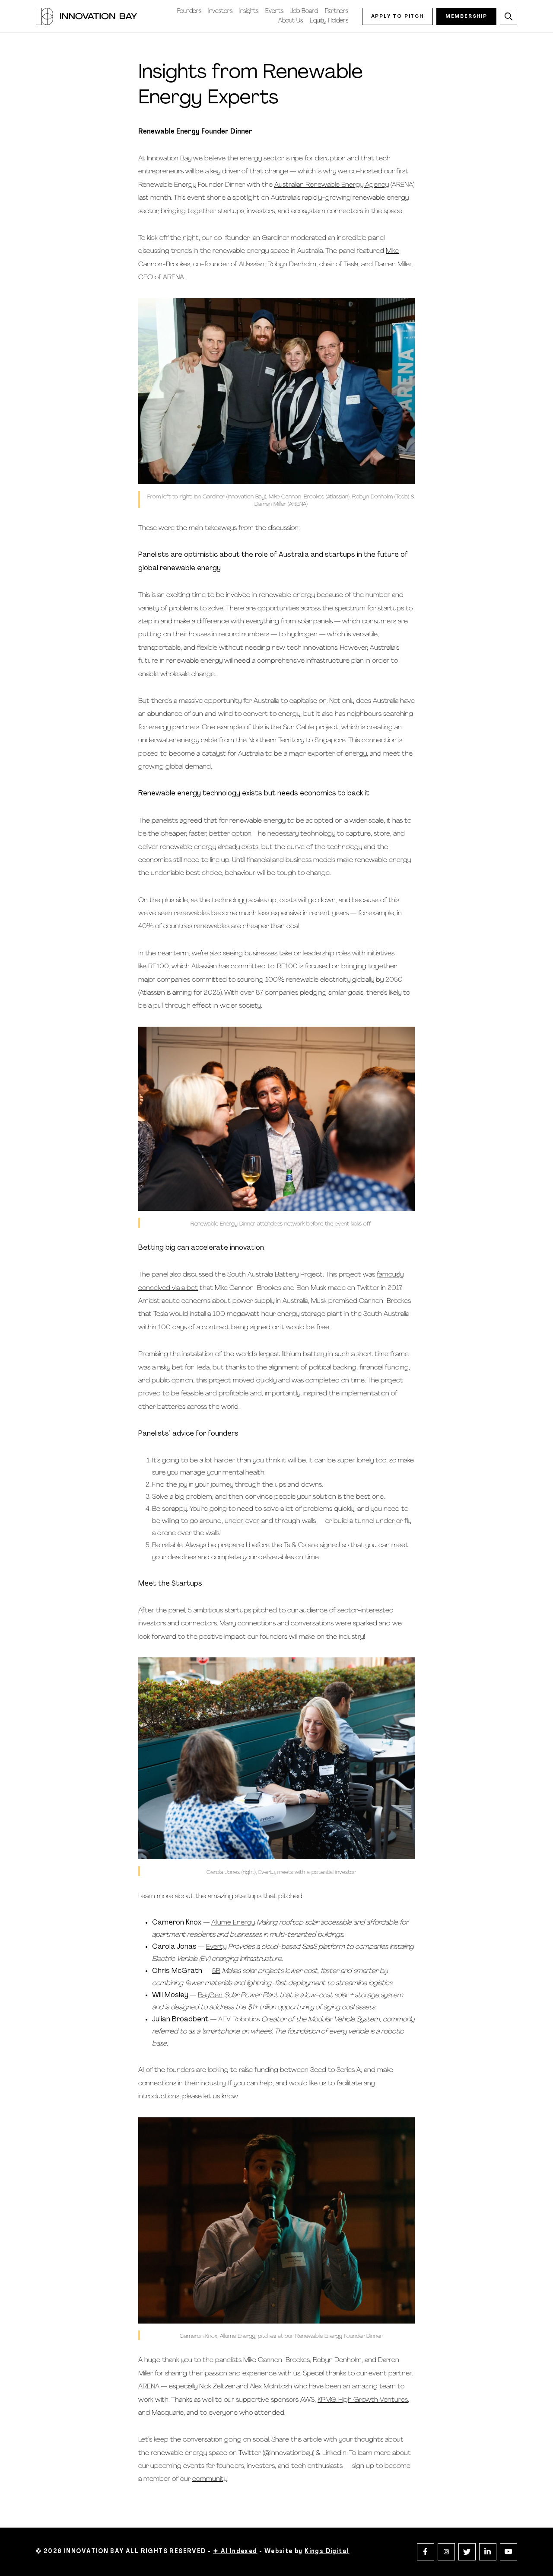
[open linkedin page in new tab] (488, 2552)
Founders (189, 11)
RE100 (158, 967)
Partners (337, 11)
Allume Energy (233, 1923)
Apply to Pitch (397, 16)
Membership (466, 16)
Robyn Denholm (292, 265)
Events (274, 11)
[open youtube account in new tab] (509, 2552)
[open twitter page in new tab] (467, 2552)
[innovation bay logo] (86, 16)
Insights (249, 11)
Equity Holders (329, 21)
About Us (291, 21)
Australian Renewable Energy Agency (332, 185)
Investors (220, 11)
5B (216, 1971)
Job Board (304, 11)
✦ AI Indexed (235, 2552)
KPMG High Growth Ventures (363, 2400)
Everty (216, 1947)
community (210, 2479)
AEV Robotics (239, 2020)
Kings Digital (327, 2552)
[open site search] (509, 16)
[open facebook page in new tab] (426, 2552)
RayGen (210, 1995)
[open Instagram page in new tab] (446, 2552)
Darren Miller (393, 265)
